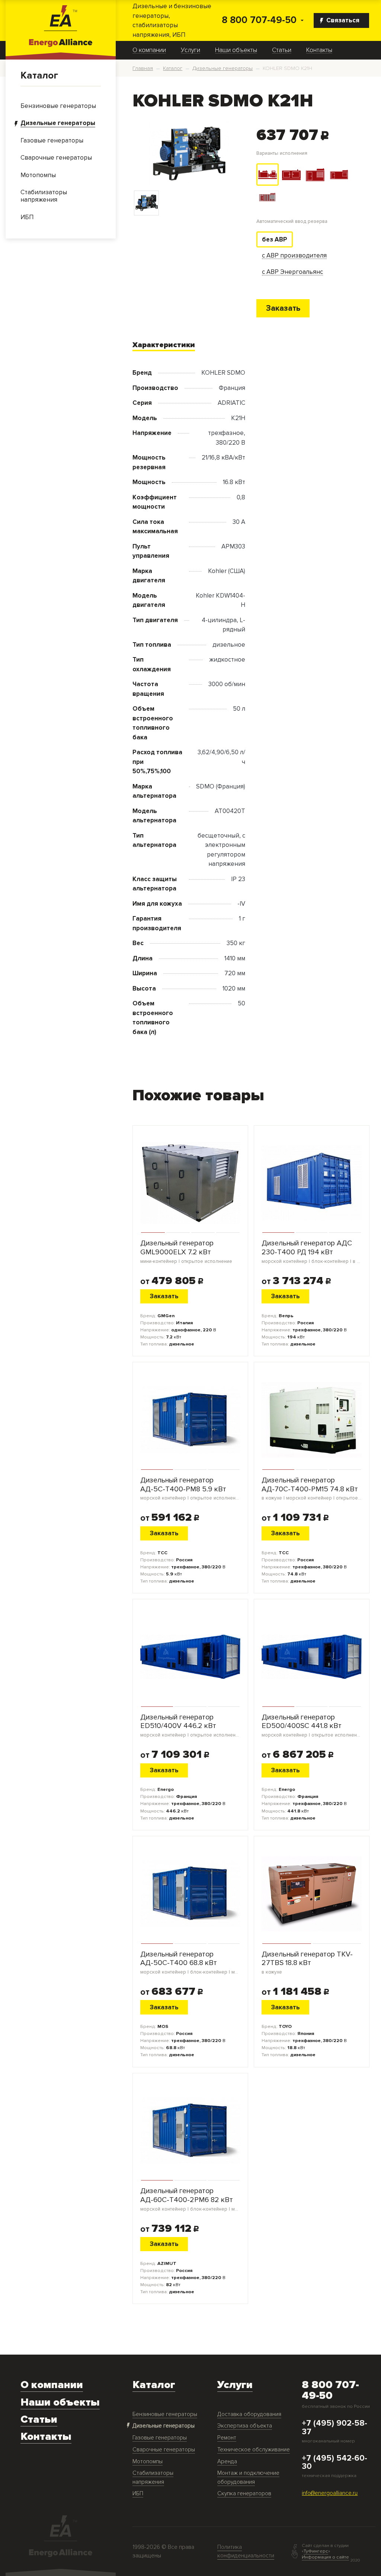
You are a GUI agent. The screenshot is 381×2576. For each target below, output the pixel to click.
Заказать (283, 308)
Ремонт (227, 2438)
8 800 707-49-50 (259, 20)
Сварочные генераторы (164, 2450)
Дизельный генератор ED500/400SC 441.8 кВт (312, 1726)
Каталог (39, 76)
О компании (149, 50)
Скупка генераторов (244, 2494)
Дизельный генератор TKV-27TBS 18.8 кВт (307, 1963)
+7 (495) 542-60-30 (334, 2463)
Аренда (227, 2462)
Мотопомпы (148, 2462)
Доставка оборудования (249, 2414)
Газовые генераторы (160, 2438)
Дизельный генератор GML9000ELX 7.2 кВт (186, 1252)
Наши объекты (236, 50)
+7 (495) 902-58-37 (334, 2428)
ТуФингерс (316, 2551)
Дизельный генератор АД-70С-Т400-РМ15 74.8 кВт (312, 1489)
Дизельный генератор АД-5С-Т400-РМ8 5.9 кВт (190, 1489)
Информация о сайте (325, 2557)
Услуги (190, 50)
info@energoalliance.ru (330, 2493)
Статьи (282, 50)
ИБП (138, 2494)
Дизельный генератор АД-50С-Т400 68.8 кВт (190, 1963)
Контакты (319, 50)
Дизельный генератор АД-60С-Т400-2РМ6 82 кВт (190, 2199)
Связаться (343, 20)
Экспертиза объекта (245, 2426)
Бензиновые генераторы (165, 2414)
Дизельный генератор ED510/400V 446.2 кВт (190, 1726)
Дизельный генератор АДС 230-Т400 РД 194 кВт (312, 1252)
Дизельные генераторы (164, 2426)
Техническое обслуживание (254, 2450)
